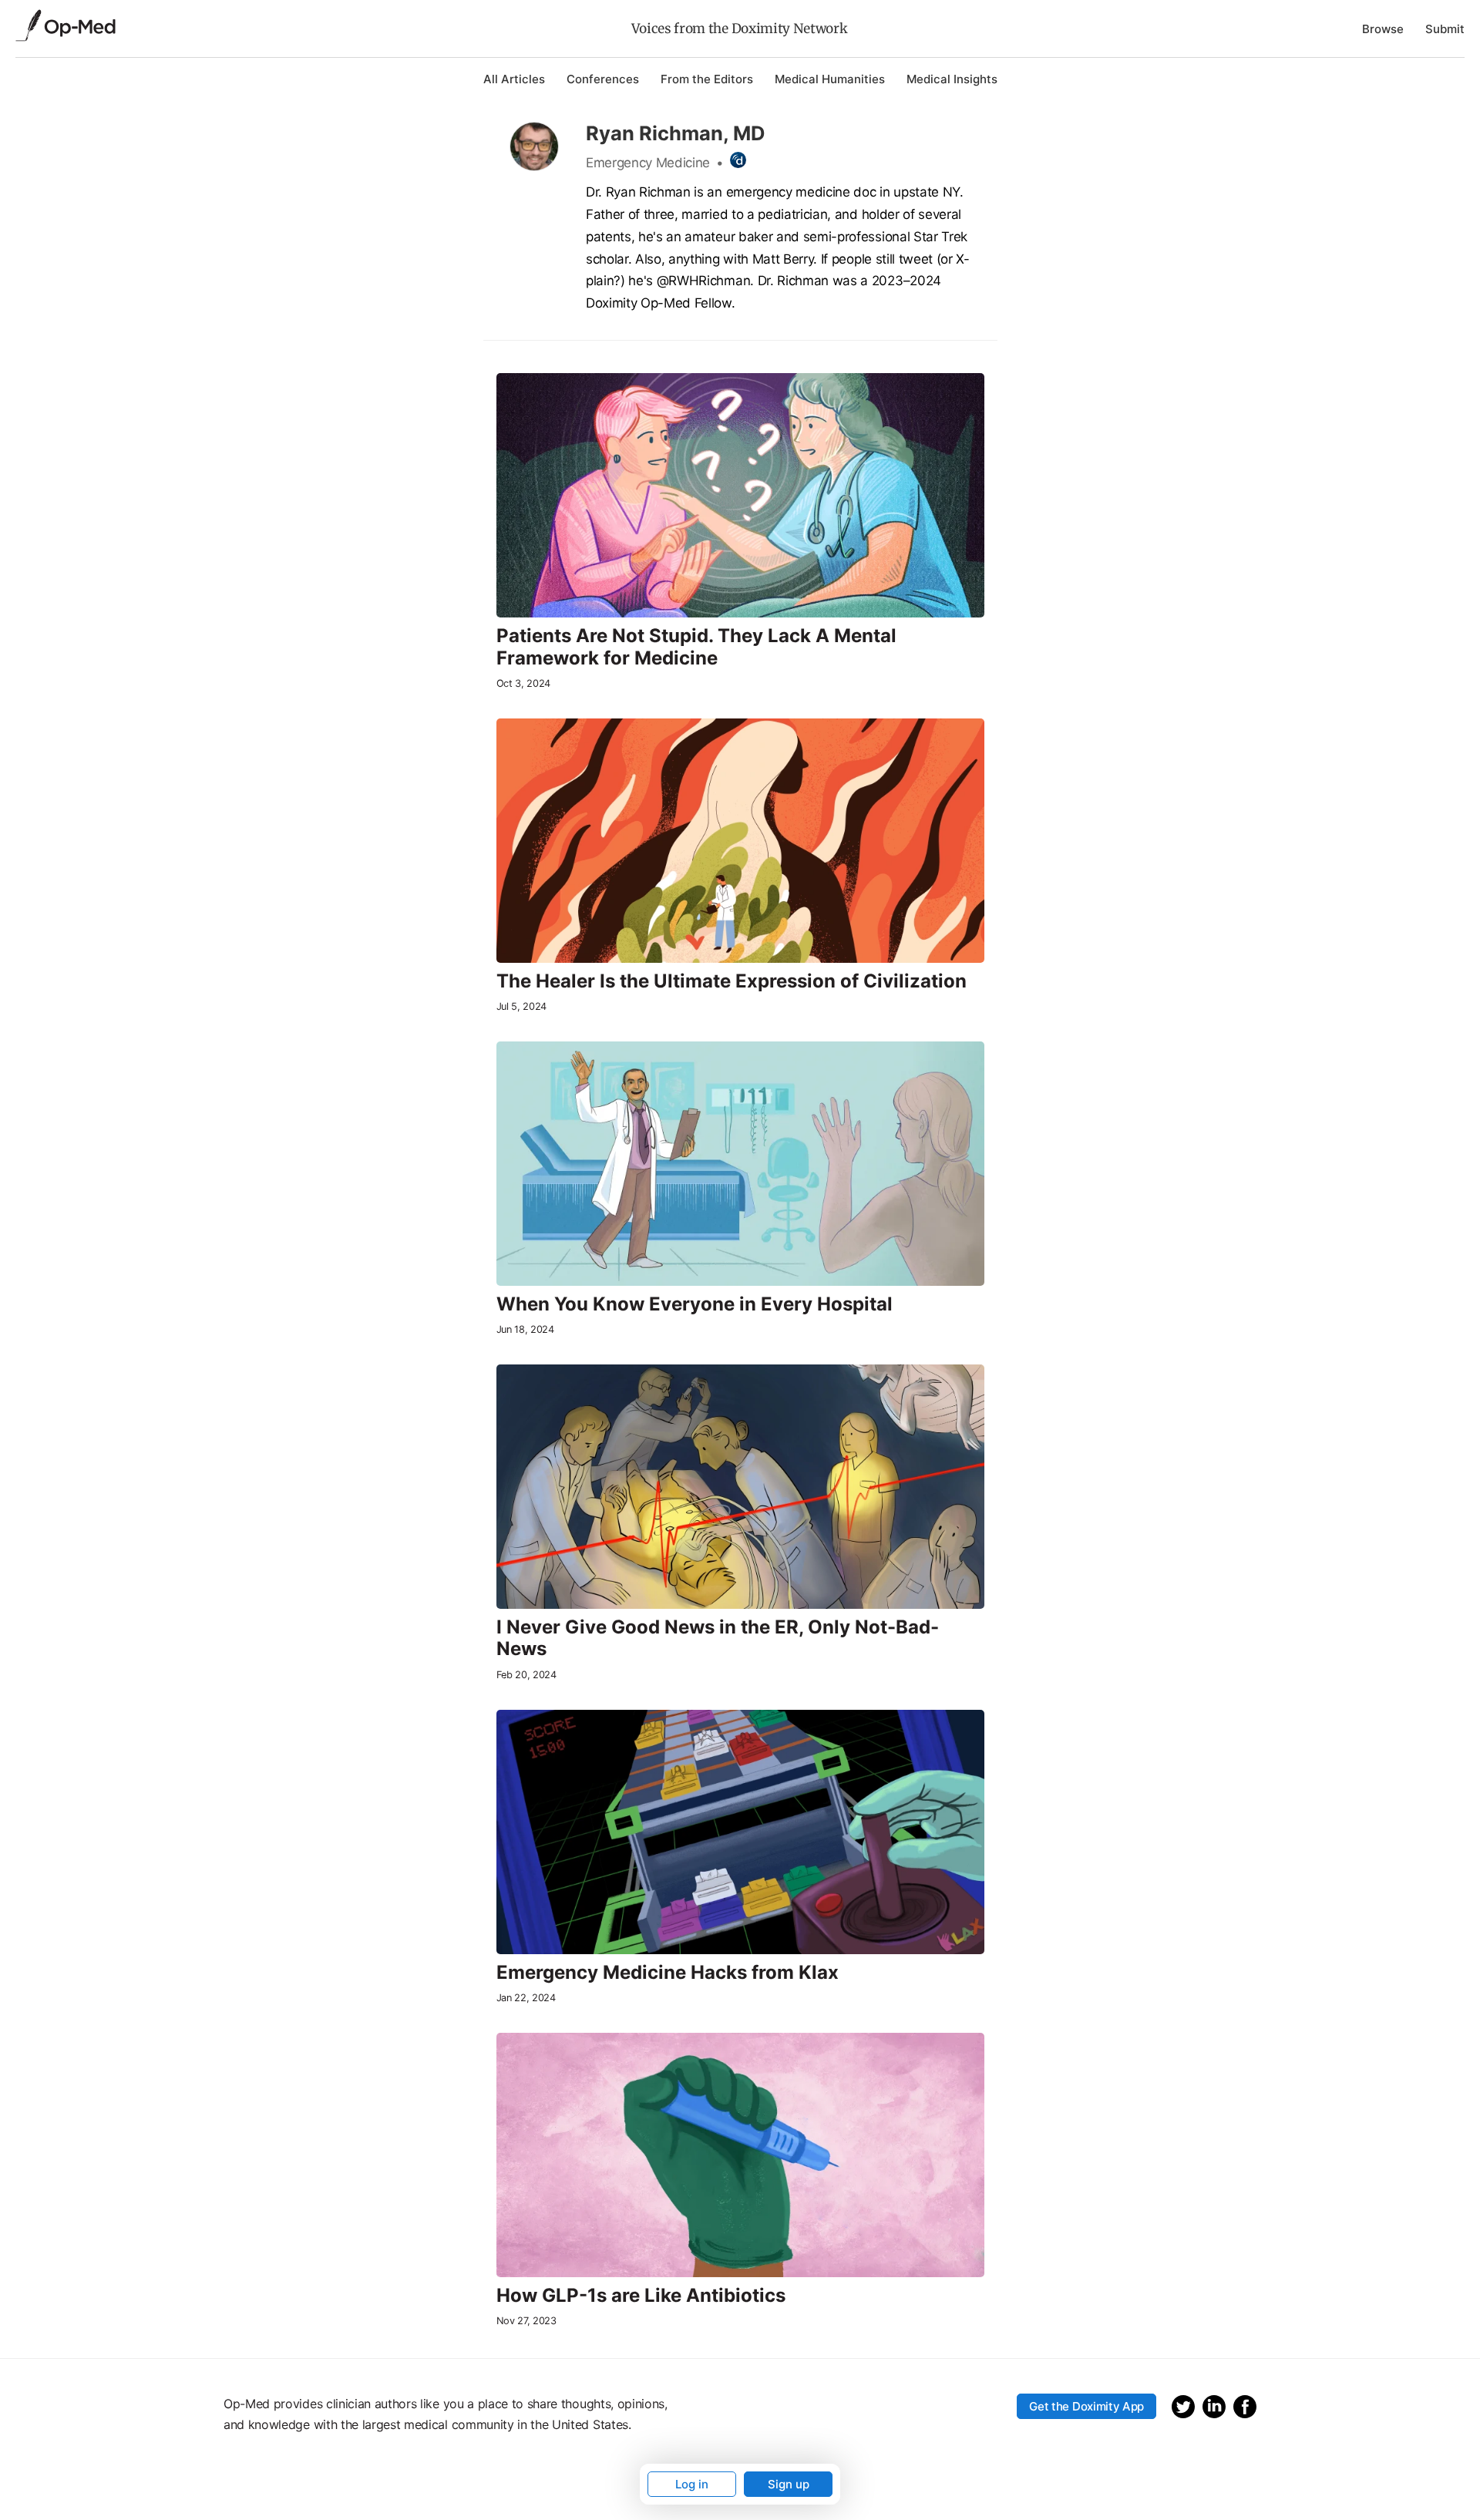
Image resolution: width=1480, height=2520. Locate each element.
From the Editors (707, 79)
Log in (692, 2484)
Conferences (603, 79)
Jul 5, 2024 (521, 1006)
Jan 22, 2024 (526, 1998)
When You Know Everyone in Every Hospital (695, 1304)
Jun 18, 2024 (525, 1329)
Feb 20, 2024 (526, 1675)
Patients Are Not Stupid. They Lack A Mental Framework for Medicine (696, 647)
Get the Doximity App (1086, 2406)
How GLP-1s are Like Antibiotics (641, 2296)
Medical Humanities (830, 79)
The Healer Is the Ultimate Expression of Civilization (732, 981)
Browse (1383, 29)
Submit (1445, 29)
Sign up (789, 2484)
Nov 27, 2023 (526, 2321)
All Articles (514, 79)
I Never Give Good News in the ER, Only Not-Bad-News (718, 1639)
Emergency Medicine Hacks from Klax (668, 1973)
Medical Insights (952, 79)
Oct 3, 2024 (523, 683)
